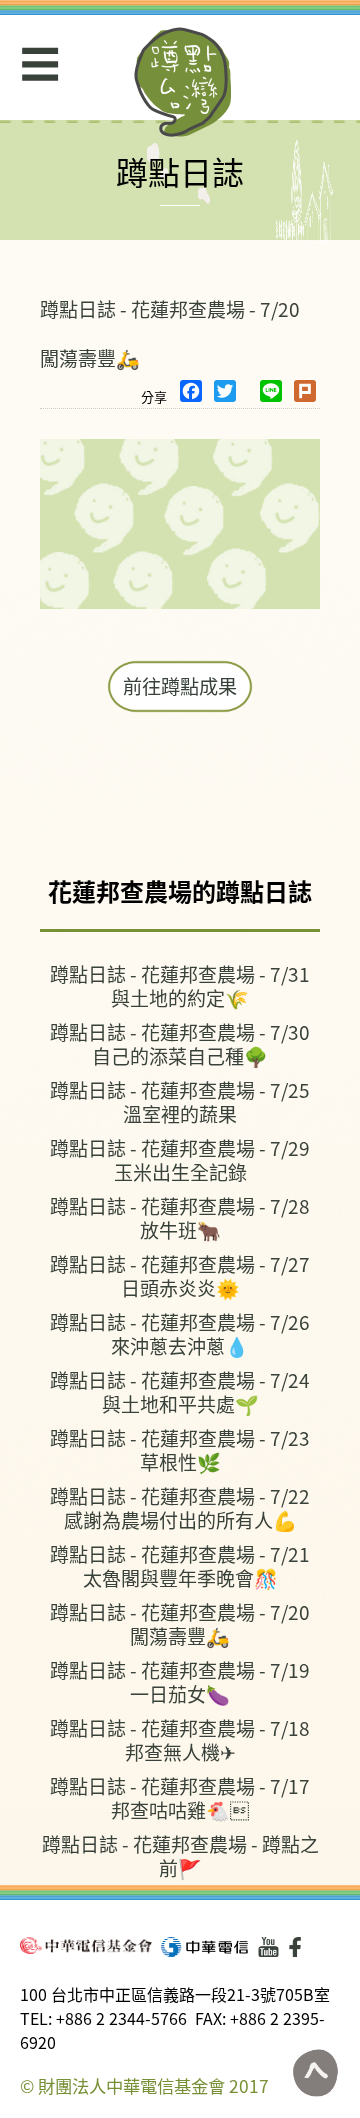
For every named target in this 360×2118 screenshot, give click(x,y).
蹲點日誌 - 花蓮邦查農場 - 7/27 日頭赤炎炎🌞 (180, 1275)
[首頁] (183, 82)
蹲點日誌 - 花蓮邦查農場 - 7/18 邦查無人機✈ (180, 1739)
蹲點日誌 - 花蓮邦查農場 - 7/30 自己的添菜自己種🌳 (180, 1043)
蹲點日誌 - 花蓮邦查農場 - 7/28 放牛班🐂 (180, 1217)
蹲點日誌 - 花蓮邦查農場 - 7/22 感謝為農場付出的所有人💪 (180, 1507)
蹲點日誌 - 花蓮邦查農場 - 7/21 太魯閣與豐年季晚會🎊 (180, 1565)
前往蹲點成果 (180, 686)
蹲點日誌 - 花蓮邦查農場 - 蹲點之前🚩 (180, 1855)
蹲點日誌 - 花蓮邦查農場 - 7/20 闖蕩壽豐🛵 (180, 1623)
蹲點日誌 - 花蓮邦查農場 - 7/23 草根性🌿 (180, 1449)
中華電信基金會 (86, 1945)
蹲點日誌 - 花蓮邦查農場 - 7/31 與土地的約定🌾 (180, 985)
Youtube (268, 1947)
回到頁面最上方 (315, 2073)
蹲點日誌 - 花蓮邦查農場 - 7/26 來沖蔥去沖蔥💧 (180, 1333)
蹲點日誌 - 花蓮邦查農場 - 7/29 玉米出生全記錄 (180, 1159)
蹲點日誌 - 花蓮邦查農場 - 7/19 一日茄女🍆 (180, 1681)
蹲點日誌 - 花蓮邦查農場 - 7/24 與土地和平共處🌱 (180, 1391)
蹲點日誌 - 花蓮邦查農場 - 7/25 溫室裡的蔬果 (180, 1101)
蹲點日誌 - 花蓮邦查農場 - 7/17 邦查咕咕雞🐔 (180, 1797)
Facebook (299, 1947)
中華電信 (204, 1947)
